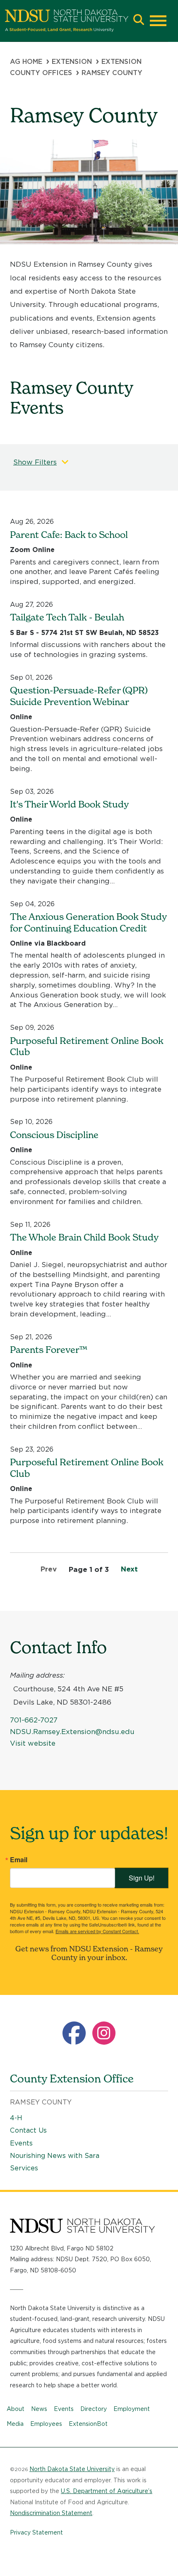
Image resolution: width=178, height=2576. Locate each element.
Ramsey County (41, 2102)
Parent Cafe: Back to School (69, 535)
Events (21, 2143)
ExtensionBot (88, 2424)
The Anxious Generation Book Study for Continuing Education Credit (88, 922)
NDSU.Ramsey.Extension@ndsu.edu (72, 1732)
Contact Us (28, 2130)
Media (15, 2424)
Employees (46, 2424)
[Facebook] (74, 2033)
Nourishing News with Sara (55, 2156)
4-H (16, 2118)
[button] (139, 21)
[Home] (67, 21)
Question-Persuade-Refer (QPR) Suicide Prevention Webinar (79, 696)
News (39, 2409)
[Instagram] (104, 2033)
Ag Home (26, 62)
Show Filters (35, 462)
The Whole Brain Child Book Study (84, 1237)
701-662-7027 (34, 1720)
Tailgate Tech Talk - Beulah (67, 617)
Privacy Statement (36, 2532)
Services (24, 2168)
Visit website (33, 1743)
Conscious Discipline (54, 1135)
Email (19, 1860)
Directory (94, 2409)
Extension (72, 62)
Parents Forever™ (49, 1350)
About (16, 2409)
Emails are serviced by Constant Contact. (97, 1931)
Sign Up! (142, 1878)
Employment (132, 2409)
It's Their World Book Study (69, 804)
